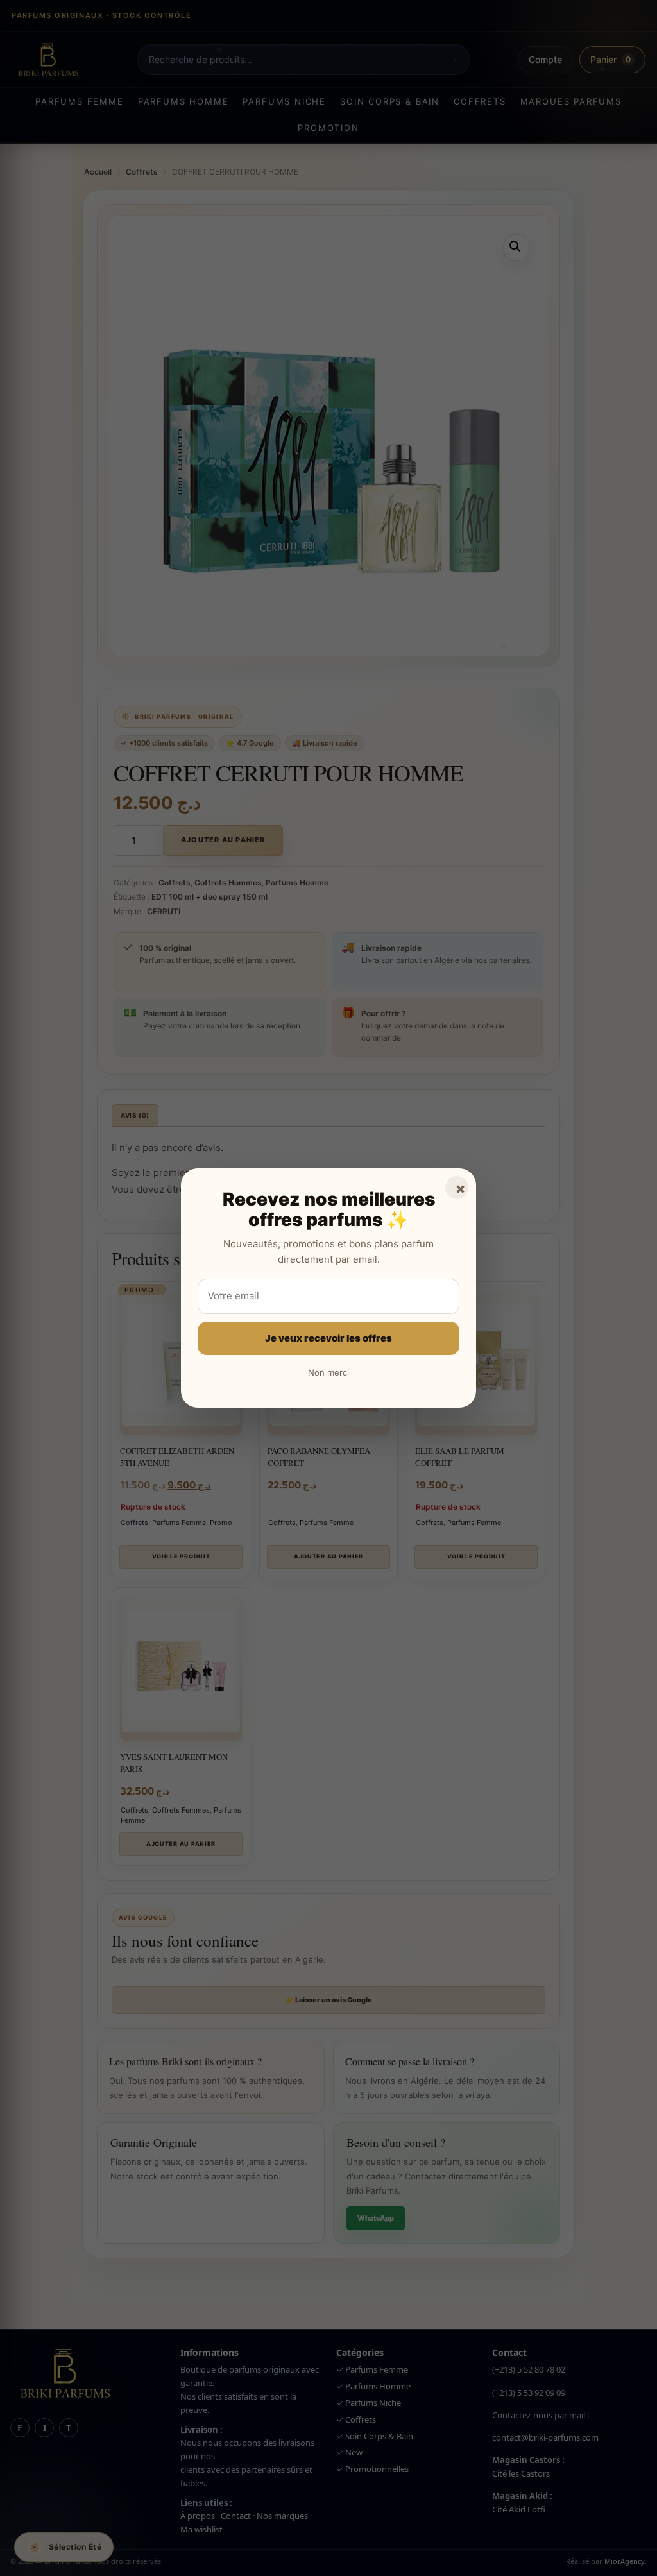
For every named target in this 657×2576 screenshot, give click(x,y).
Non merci (328, 1372)
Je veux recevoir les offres (328, 1338)
